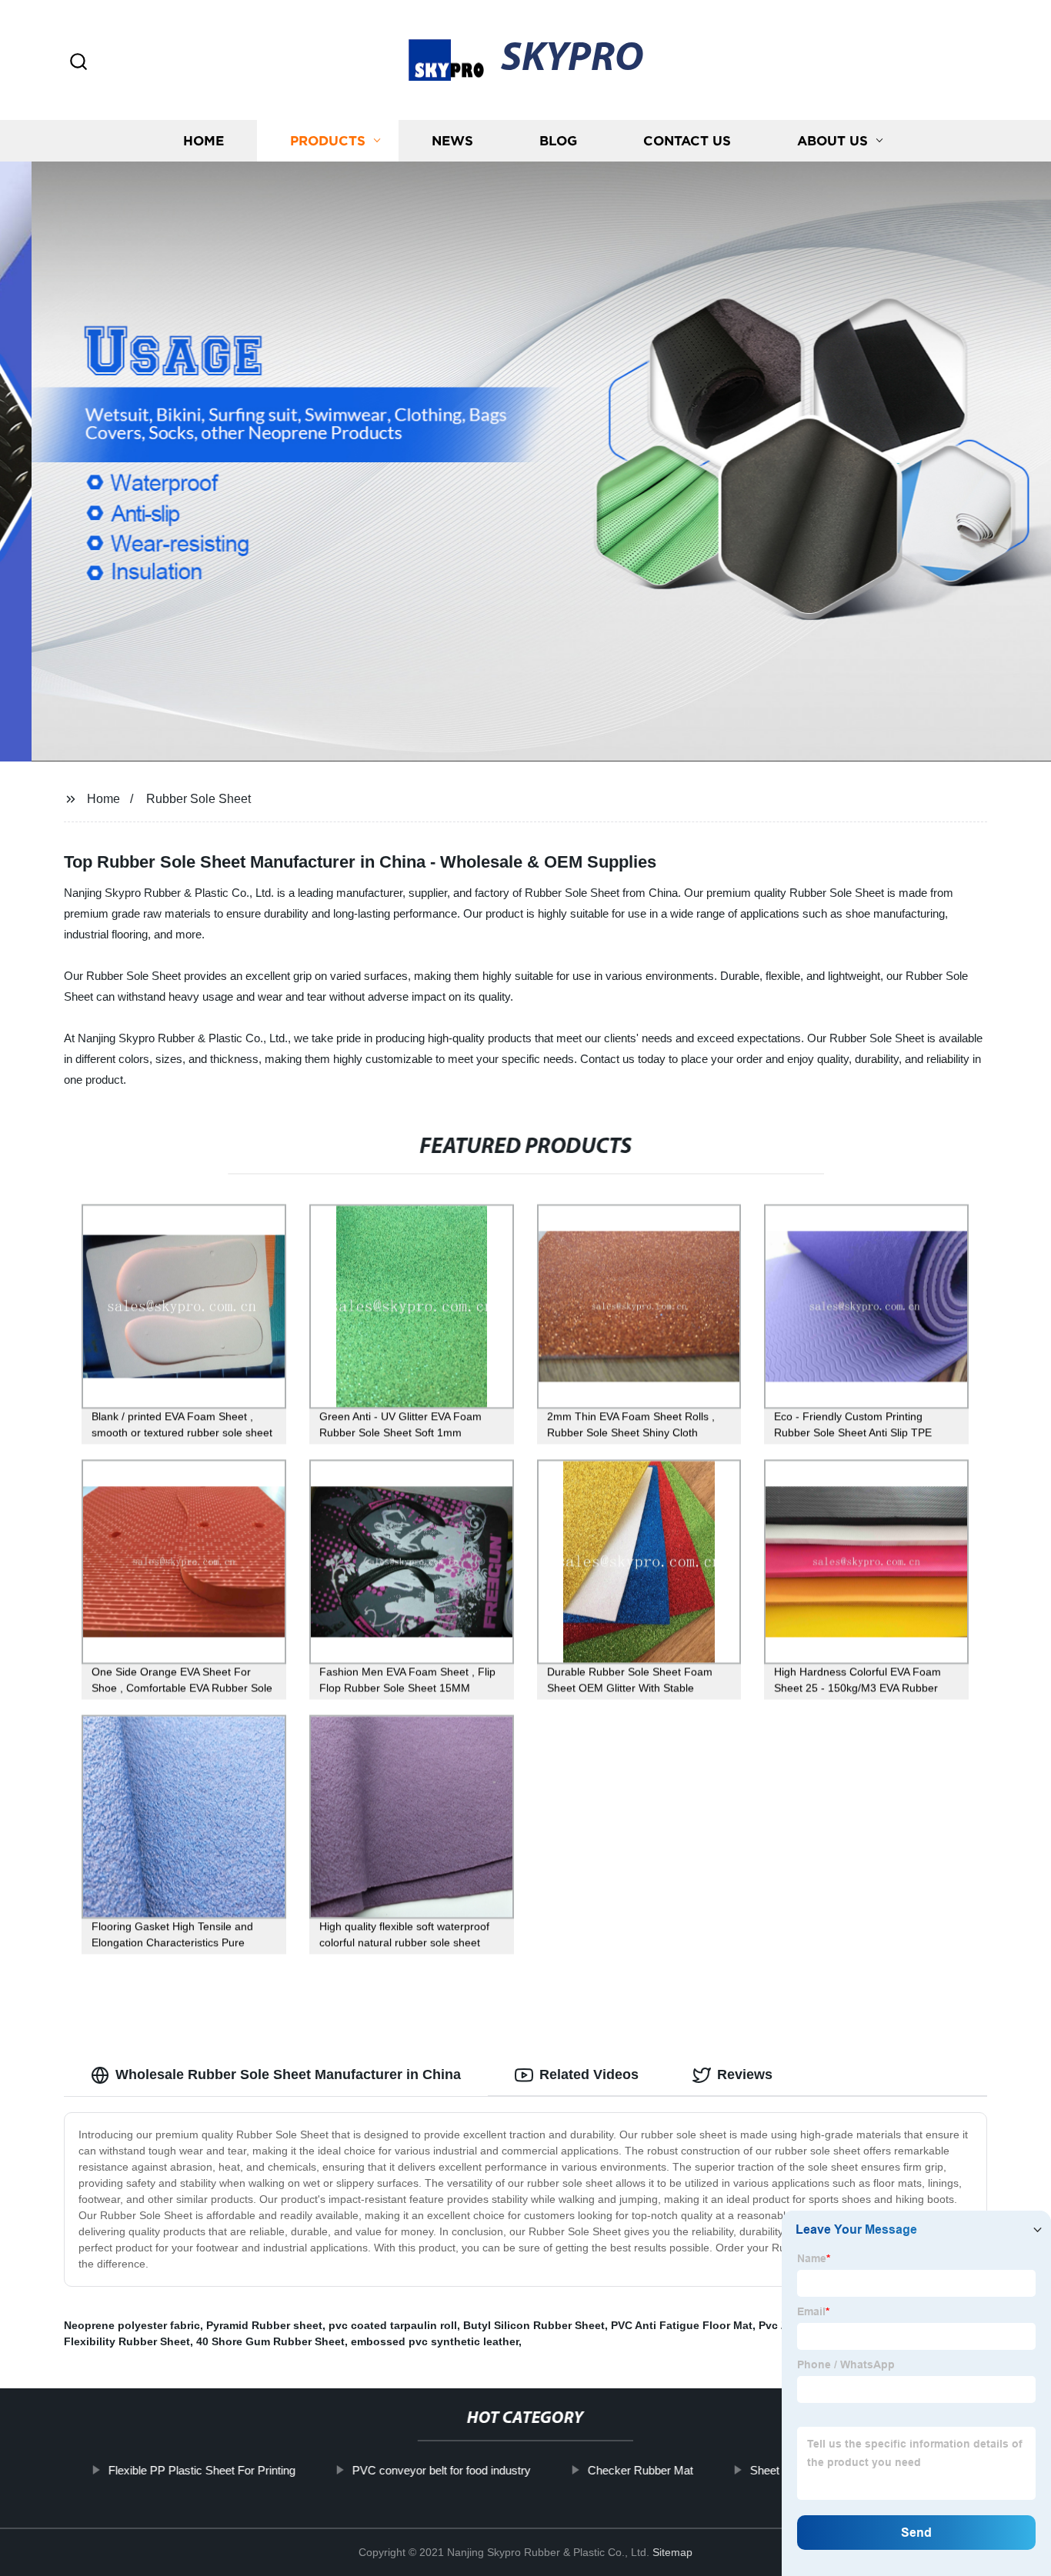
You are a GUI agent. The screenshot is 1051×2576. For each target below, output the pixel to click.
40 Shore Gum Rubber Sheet (270, 2341)
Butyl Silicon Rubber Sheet (534, 2325)
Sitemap (672, 2552)
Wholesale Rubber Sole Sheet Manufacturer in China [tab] (288, 2074)
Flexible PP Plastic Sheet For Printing (202, 2470)
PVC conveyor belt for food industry (442, 2470)
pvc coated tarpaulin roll (393, 2325)
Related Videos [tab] (589, 2074)
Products (328, 140)
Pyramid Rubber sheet (264, 2325)
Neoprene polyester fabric (132, 2325)
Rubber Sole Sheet (199, 799)
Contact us (687, 140)
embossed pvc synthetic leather (435, 2341)
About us (832, 140)
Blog (558, 140)
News (452, 140)
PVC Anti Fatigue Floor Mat (682, 2325)
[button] (78, 63)
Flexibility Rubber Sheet (127, 2341)
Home (204, 140)
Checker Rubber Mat (641, 2470)
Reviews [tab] (745, 2074)
